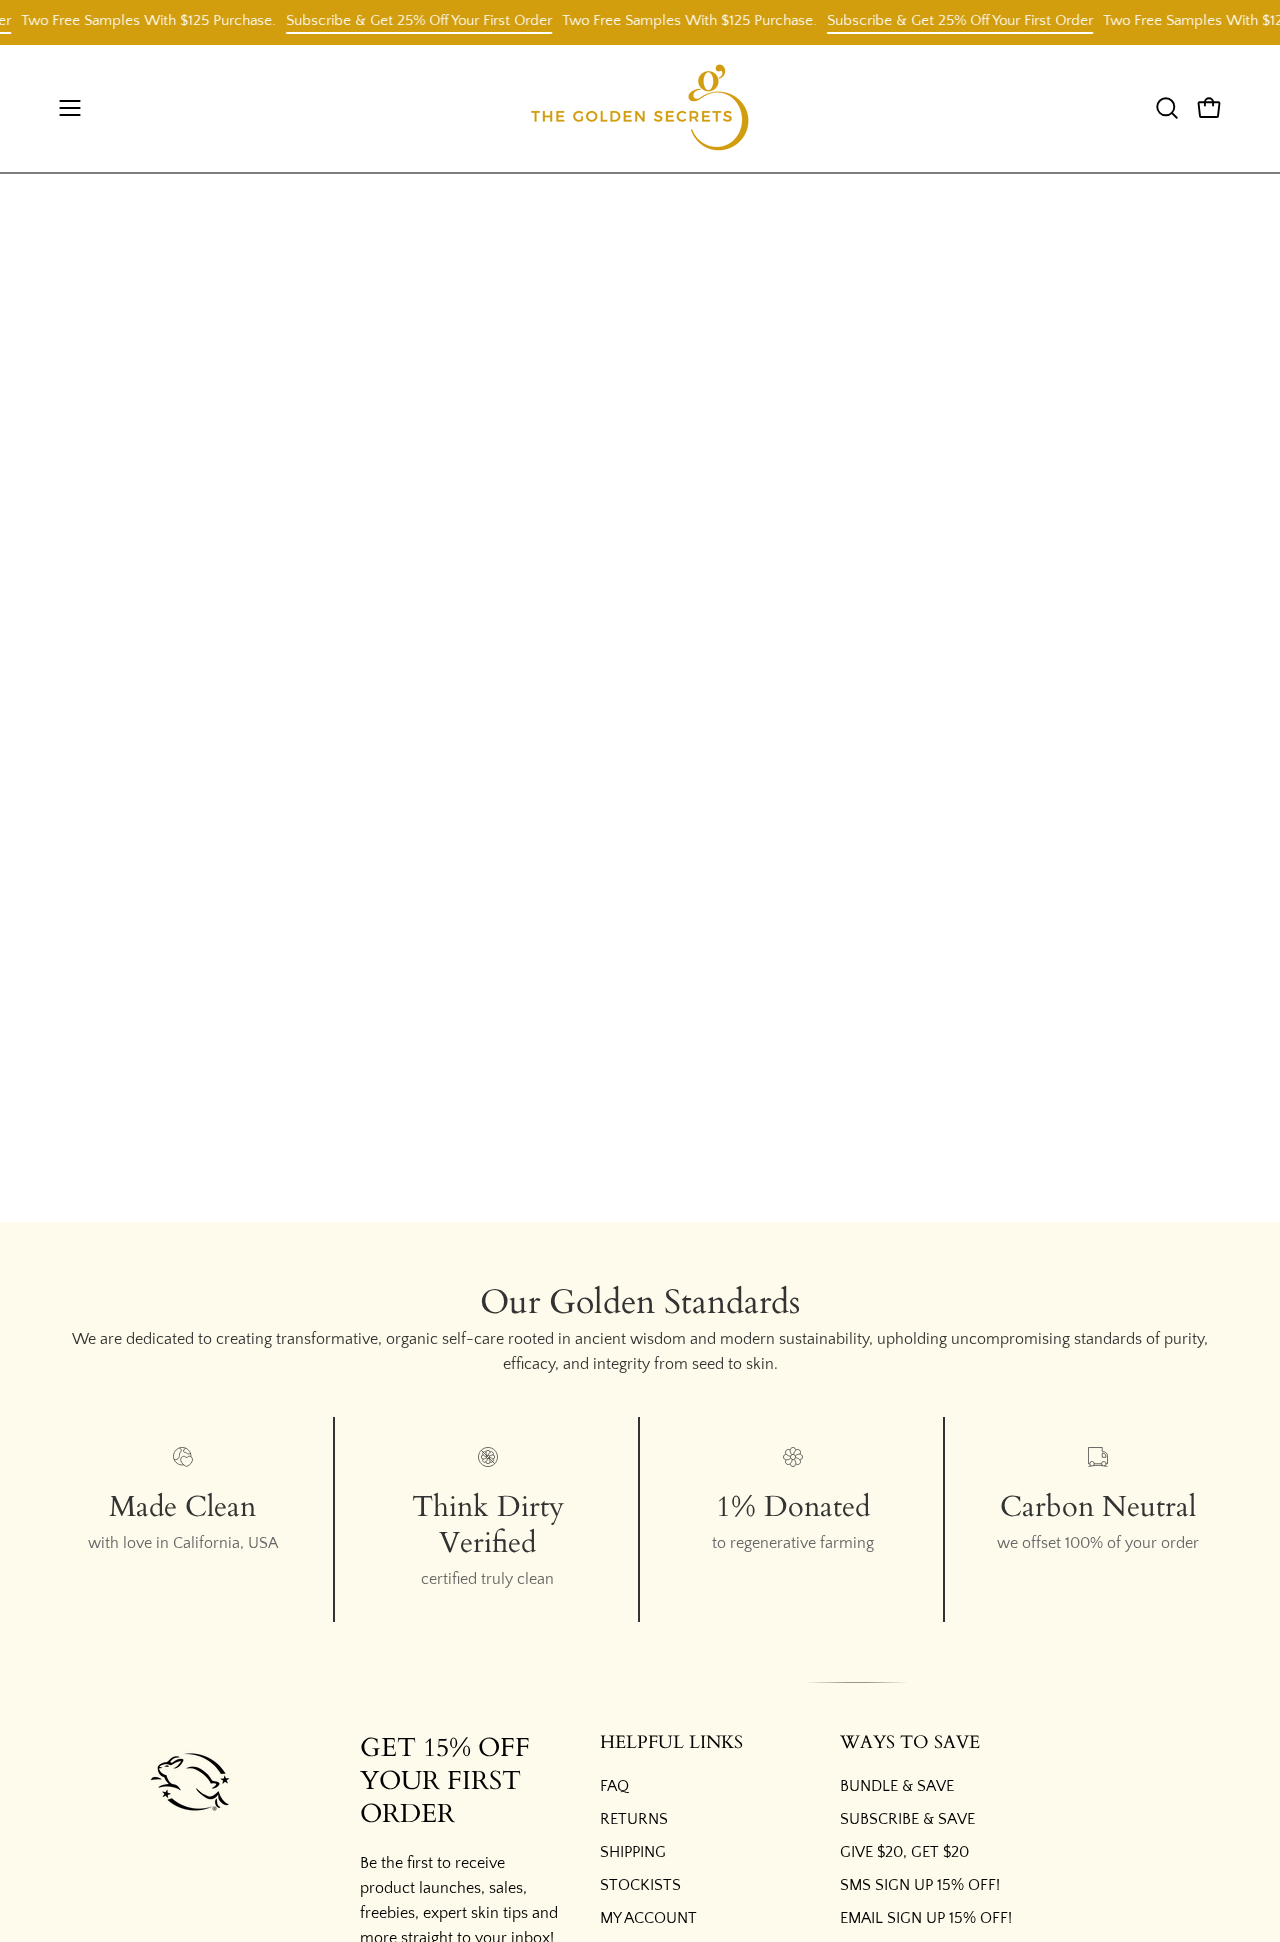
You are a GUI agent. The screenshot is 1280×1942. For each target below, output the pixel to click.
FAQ (614, 1786)
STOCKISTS (640, 1885)
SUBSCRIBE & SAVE (907, 1819)
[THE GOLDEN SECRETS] (640, 108)
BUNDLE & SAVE (897, 1786)
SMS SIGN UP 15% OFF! (920, 1885)
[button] (1167, 108)
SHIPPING (633, 1852)
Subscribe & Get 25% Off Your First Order (405, 20)
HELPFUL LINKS (671, 1743)
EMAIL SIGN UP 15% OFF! (926, 1918)
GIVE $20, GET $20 (904, 1852)
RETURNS (634, 1819)
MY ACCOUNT (648, 1918)
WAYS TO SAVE (910, 1743)
